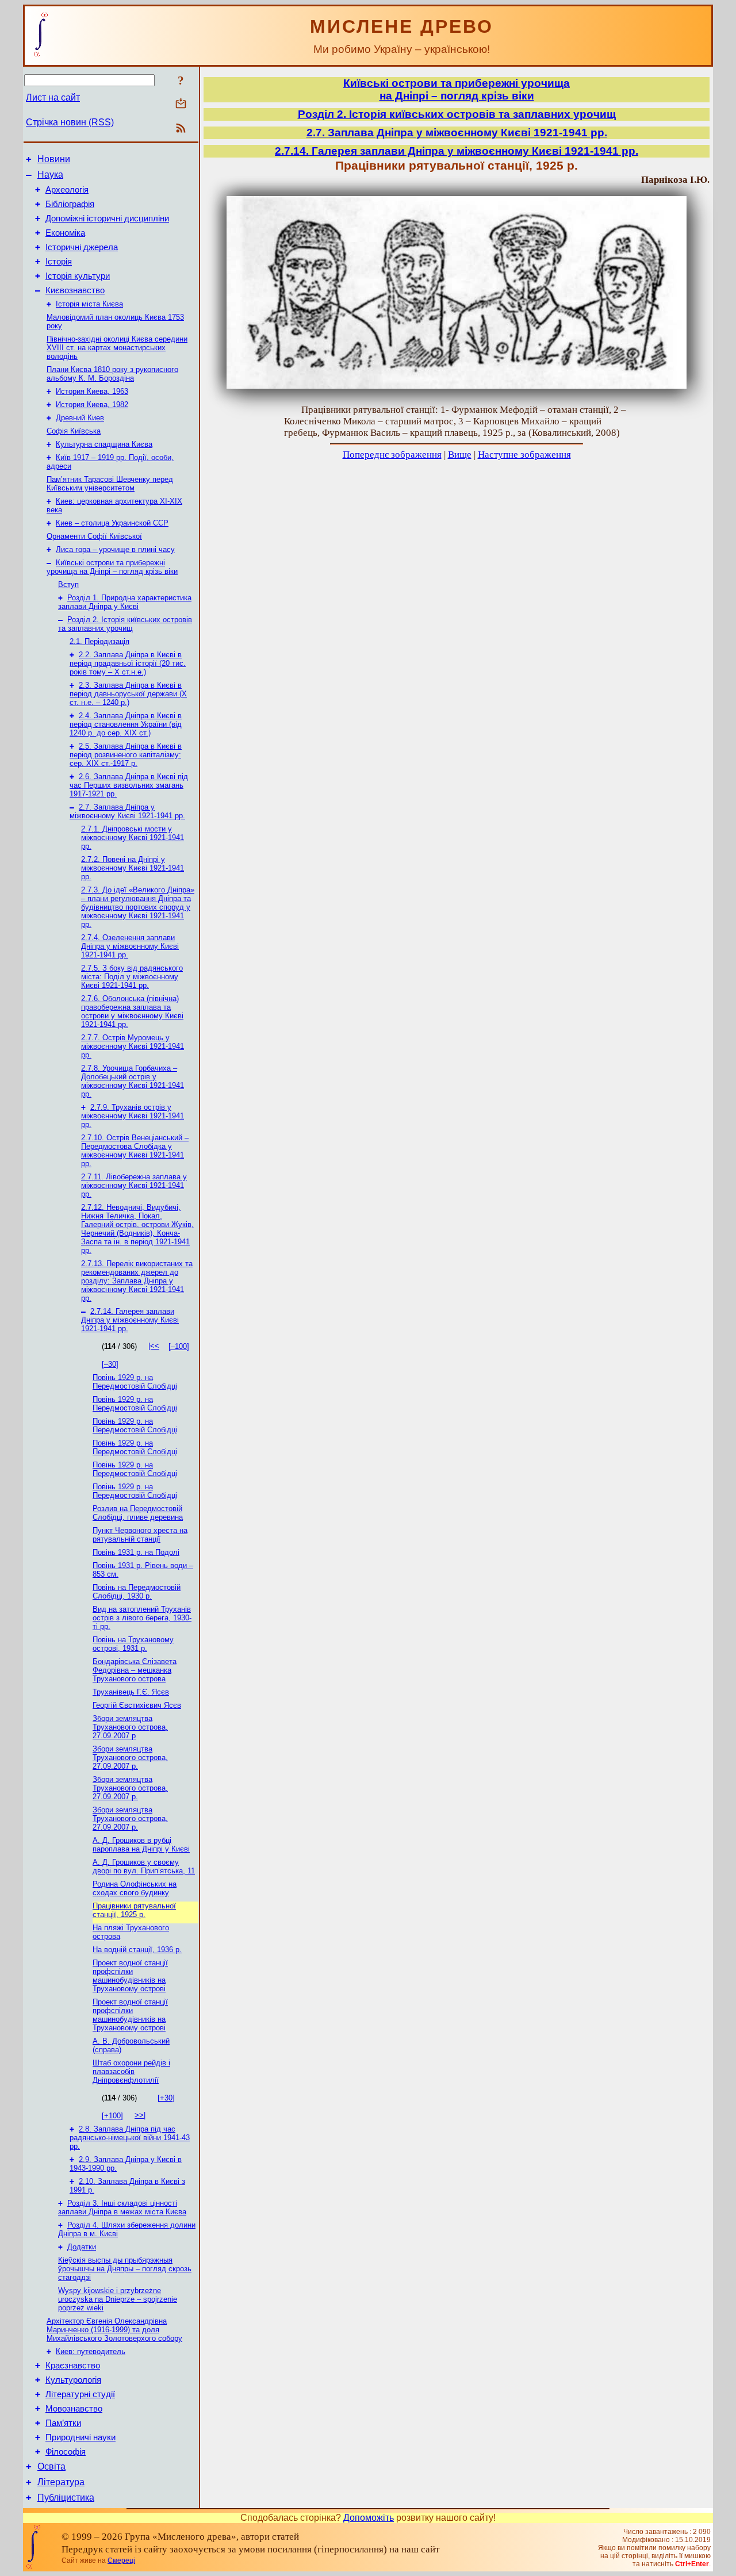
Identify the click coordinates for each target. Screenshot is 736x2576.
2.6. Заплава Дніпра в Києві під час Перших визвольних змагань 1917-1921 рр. (129, 785)
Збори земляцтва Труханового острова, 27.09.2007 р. (130, 1757)
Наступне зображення (524, 455)
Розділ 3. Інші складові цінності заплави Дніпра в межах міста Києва (122, 2207)
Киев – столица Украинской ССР (112, 523)
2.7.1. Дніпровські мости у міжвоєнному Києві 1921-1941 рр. (133, 837)
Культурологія (73, 2380)
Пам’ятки (63, 2423)
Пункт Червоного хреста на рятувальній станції (140, 1535)
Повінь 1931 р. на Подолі (136, 1552)
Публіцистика (66, 2498)
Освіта (51, 2466)
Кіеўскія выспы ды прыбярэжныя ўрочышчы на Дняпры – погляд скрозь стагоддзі (125, 2269)
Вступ (68, 584)
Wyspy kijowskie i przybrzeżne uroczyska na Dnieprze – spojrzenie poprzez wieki (118, 2299)
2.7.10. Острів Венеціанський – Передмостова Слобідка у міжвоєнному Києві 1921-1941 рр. (135, 1151)
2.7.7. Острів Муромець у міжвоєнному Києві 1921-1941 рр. (133, 1046)
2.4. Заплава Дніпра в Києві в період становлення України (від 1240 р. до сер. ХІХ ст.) (126, 724)
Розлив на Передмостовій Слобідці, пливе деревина (138, 1513)
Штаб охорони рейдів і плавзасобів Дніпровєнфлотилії (131, 2071)
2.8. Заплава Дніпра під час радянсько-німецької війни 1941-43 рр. (130, 2138)
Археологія (67, 190)
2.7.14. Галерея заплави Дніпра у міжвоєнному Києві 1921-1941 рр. (130, 1320)
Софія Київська (74, 431)
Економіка (65, 233)
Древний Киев (80, 418)
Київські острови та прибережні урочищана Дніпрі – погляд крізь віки (457, 89)
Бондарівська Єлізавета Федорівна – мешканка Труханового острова (135, 1670)
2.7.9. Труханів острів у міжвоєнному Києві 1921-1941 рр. (133, 1116)
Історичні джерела (82, 247)
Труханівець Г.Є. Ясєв (131, 1692)
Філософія (66, 2452)
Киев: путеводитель (91, 2351)
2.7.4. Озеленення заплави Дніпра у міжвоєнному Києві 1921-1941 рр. (130, 946)
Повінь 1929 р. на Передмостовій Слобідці (135, 1382)
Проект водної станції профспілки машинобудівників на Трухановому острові (130, 1976)
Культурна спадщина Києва (104, 444)
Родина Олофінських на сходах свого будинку (135, 1888)
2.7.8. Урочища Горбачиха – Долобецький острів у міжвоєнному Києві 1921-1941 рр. (133, 1081)
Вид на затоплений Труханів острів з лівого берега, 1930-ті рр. (142, 1618)
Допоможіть (369, 2518)
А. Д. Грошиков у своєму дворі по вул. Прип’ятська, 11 (144, 1866)
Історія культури (78, 276)
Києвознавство (75, 290)
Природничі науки (80, 2437)
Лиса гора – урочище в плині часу (115, 549)
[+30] (166, 2098)
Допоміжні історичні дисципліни (107, 218)
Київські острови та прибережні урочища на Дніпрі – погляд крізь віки (112, 567)
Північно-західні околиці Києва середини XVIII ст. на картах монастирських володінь (117, 348)
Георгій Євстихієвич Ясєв (137, 1705)
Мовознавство (74, 2409)
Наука (50, 175)
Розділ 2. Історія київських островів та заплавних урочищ (125, 624)
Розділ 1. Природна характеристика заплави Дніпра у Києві (125, 602)
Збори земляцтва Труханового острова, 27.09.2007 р (130, 1727)
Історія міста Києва (89, 304)
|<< (154, 1346)
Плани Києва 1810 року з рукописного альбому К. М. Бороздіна (112, 374)
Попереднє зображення (392, 455)
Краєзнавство (73, 2366)
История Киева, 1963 (92, 391)
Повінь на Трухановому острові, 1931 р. (133, 1644)
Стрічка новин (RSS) (70, 122)
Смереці (121, 2560)
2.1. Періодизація (99, 641)
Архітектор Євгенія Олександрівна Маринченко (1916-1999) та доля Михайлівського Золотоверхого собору (114, 2330)
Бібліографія (70, 204)
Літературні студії (80, 2394)
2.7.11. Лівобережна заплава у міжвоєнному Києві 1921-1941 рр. (134, 1185)
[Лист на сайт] (181, 104)
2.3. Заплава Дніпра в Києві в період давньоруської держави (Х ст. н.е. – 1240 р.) (128, 694)
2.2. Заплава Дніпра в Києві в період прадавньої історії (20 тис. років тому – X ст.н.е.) (128, 663)
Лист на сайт (53, 97)
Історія (59, 262)
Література (61, 2482)
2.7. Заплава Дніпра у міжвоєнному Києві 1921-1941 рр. (127, 811)
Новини (54, 159)
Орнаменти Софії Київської (94, 536)
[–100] (179, 1346)
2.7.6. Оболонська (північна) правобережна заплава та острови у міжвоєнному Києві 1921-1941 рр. (132, 1011)
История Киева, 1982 (92, 405)
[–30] (110, 1364)
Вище (460, 455)
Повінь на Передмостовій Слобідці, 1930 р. (137, 1592)
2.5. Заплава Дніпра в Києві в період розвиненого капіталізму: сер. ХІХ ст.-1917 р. (126, 755)
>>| (140, 2115)
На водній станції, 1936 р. (137, 1950)
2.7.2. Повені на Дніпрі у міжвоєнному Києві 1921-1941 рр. (133, 868)
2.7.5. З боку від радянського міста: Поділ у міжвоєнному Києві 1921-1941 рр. (132, 977)
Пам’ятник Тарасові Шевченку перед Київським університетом (110, 484)
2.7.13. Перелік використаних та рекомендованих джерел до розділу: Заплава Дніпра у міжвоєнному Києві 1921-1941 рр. (137, 1281)
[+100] (112, 2116)
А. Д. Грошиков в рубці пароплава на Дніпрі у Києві (141, 1845)
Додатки (82, 2247)
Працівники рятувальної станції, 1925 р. (134, 1910)
